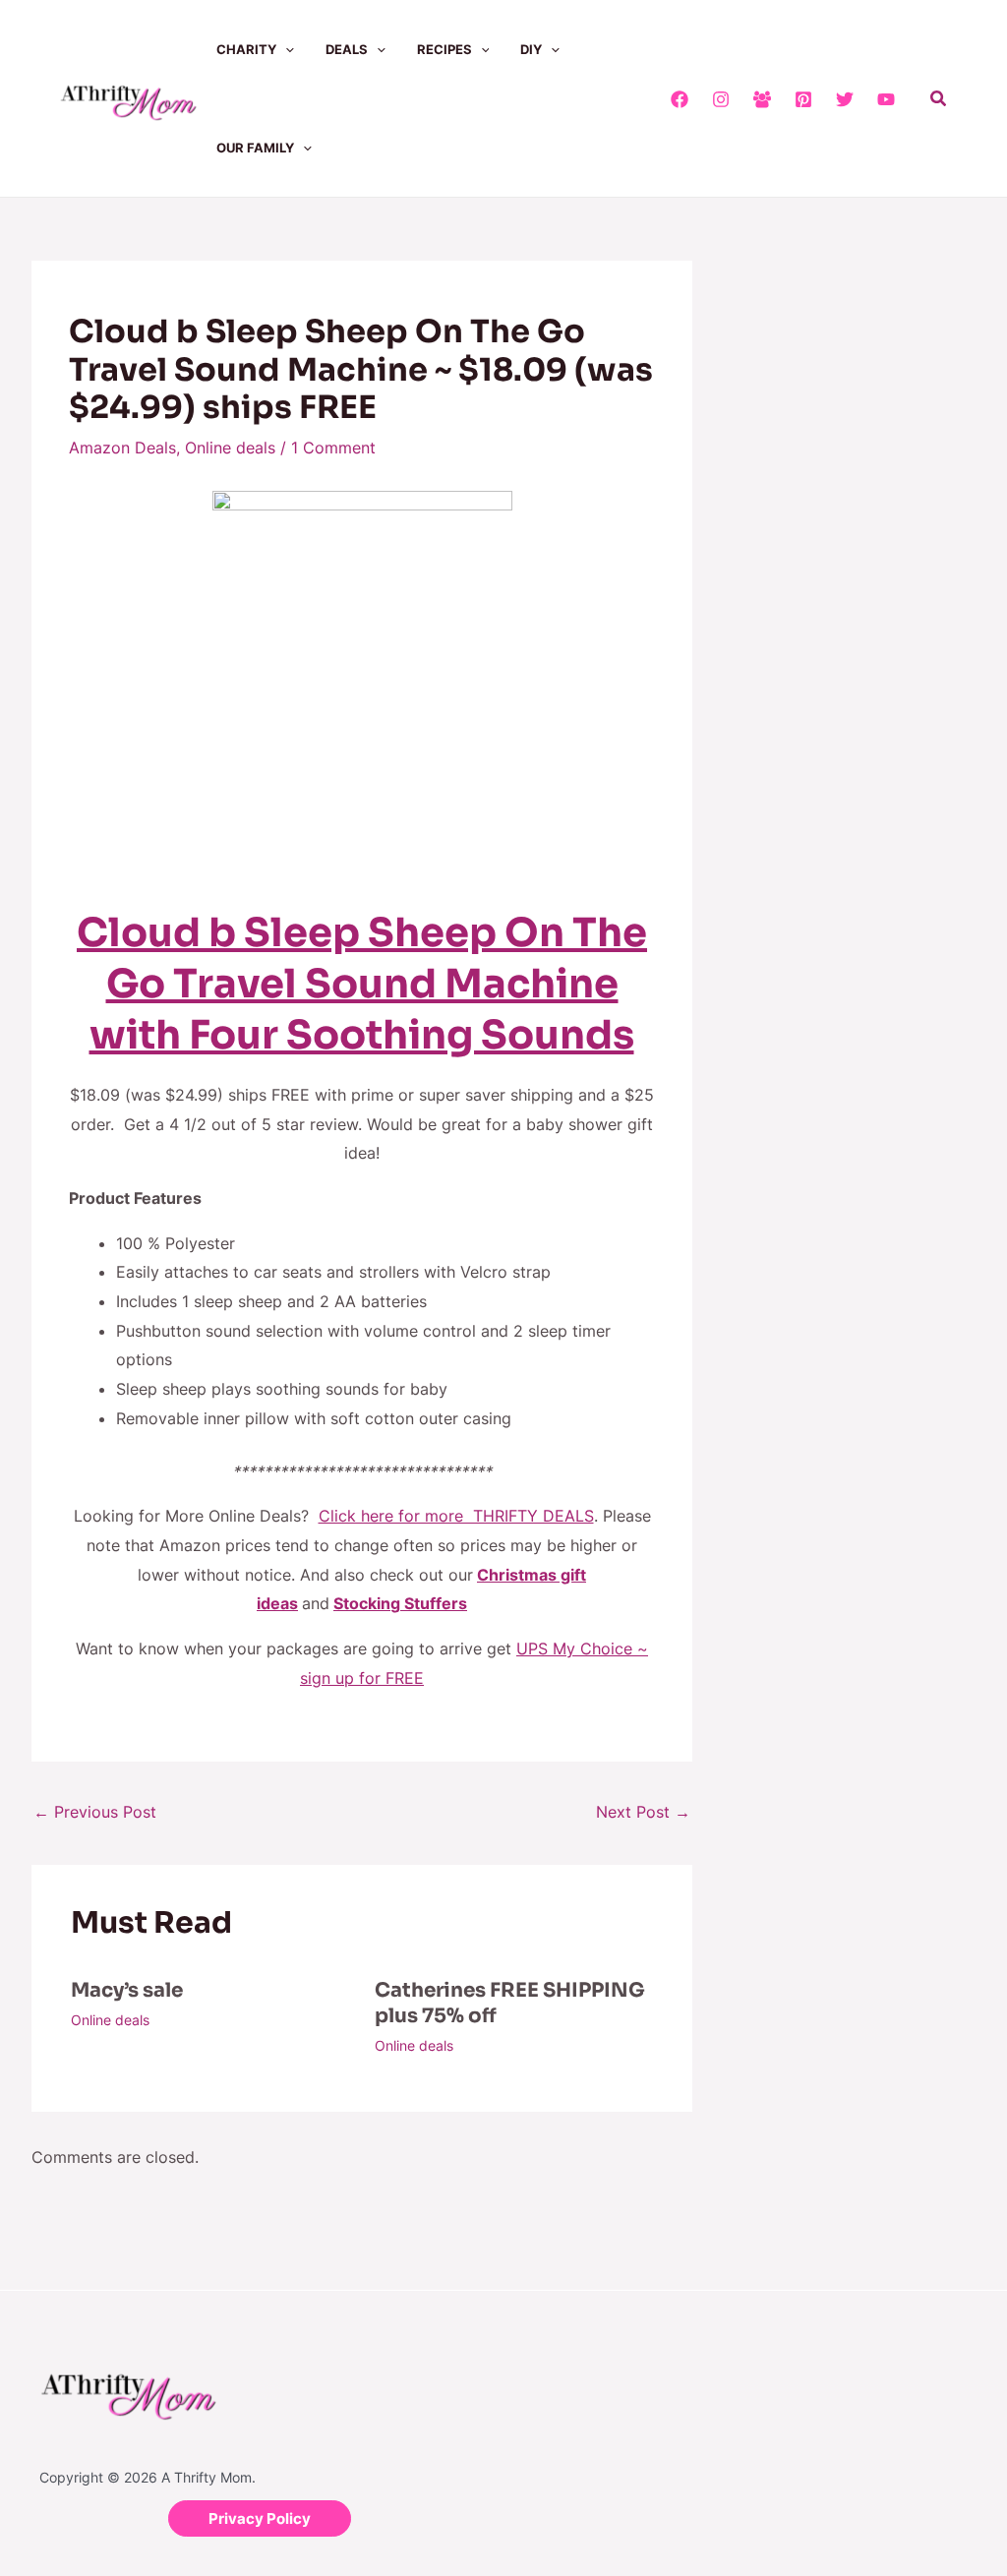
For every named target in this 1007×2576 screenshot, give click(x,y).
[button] (285, 49)
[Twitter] (845, 99)
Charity (246, 49)
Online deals (230, 448)
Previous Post (95, 1812)
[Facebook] (680, 99)
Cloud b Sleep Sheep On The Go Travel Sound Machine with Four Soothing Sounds (362, 984)
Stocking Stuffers (400, 1603)
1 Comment (333, 448)
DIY (531, 49)
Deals (347, 49)
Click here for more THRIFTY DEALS (456, 1516)
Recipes (444, 49)
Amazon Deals (122, 448)
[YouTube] (886, 99)
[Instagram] (721, 99)
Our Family (255, 148)
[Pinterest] (803, 99)
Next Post (643, 1812)
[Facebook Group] (762, 99)
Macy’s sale (127, 1990)
